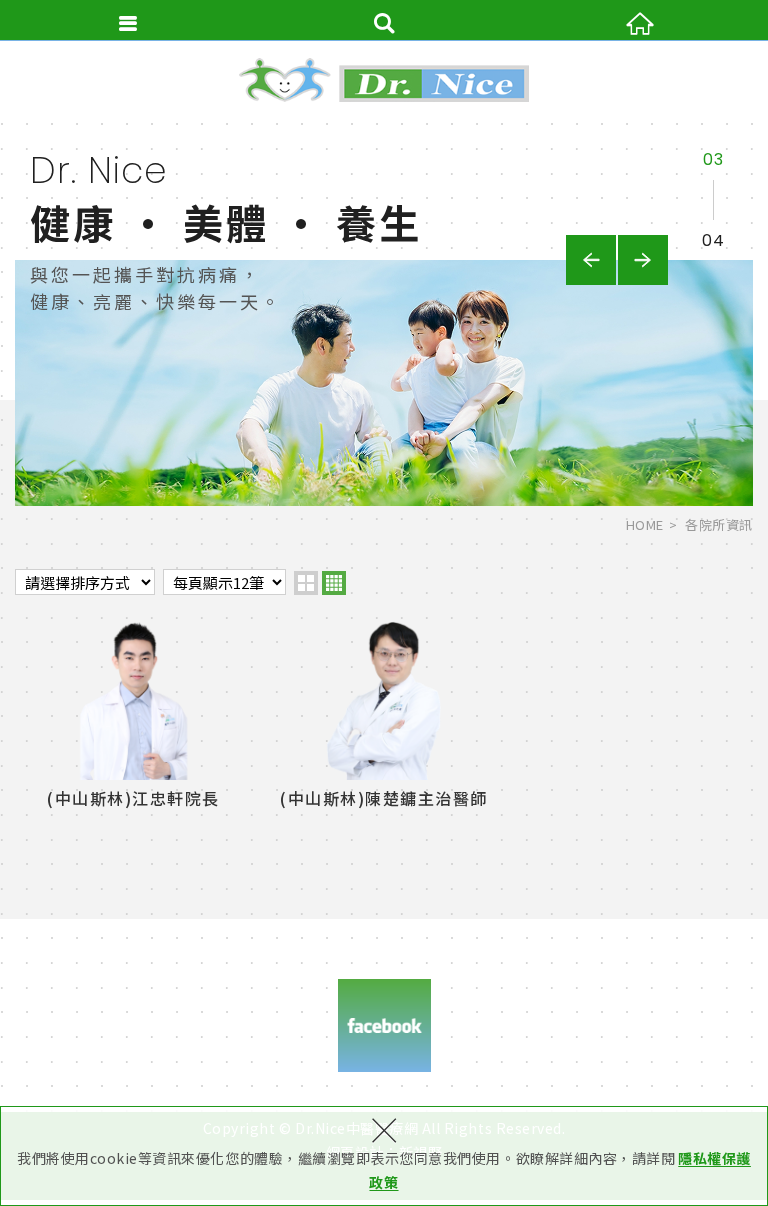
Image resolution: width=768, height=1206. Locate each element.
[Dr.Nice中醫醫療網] (384, 80)
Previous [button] (591, 260)
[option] (384, 313)
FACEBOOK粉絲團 (384, 1025)
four (334, 583)
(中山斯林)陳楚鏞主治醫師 (383, 719)
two (306, 583)
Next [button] (643, 260)
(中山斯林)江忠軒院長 (133, 719)
